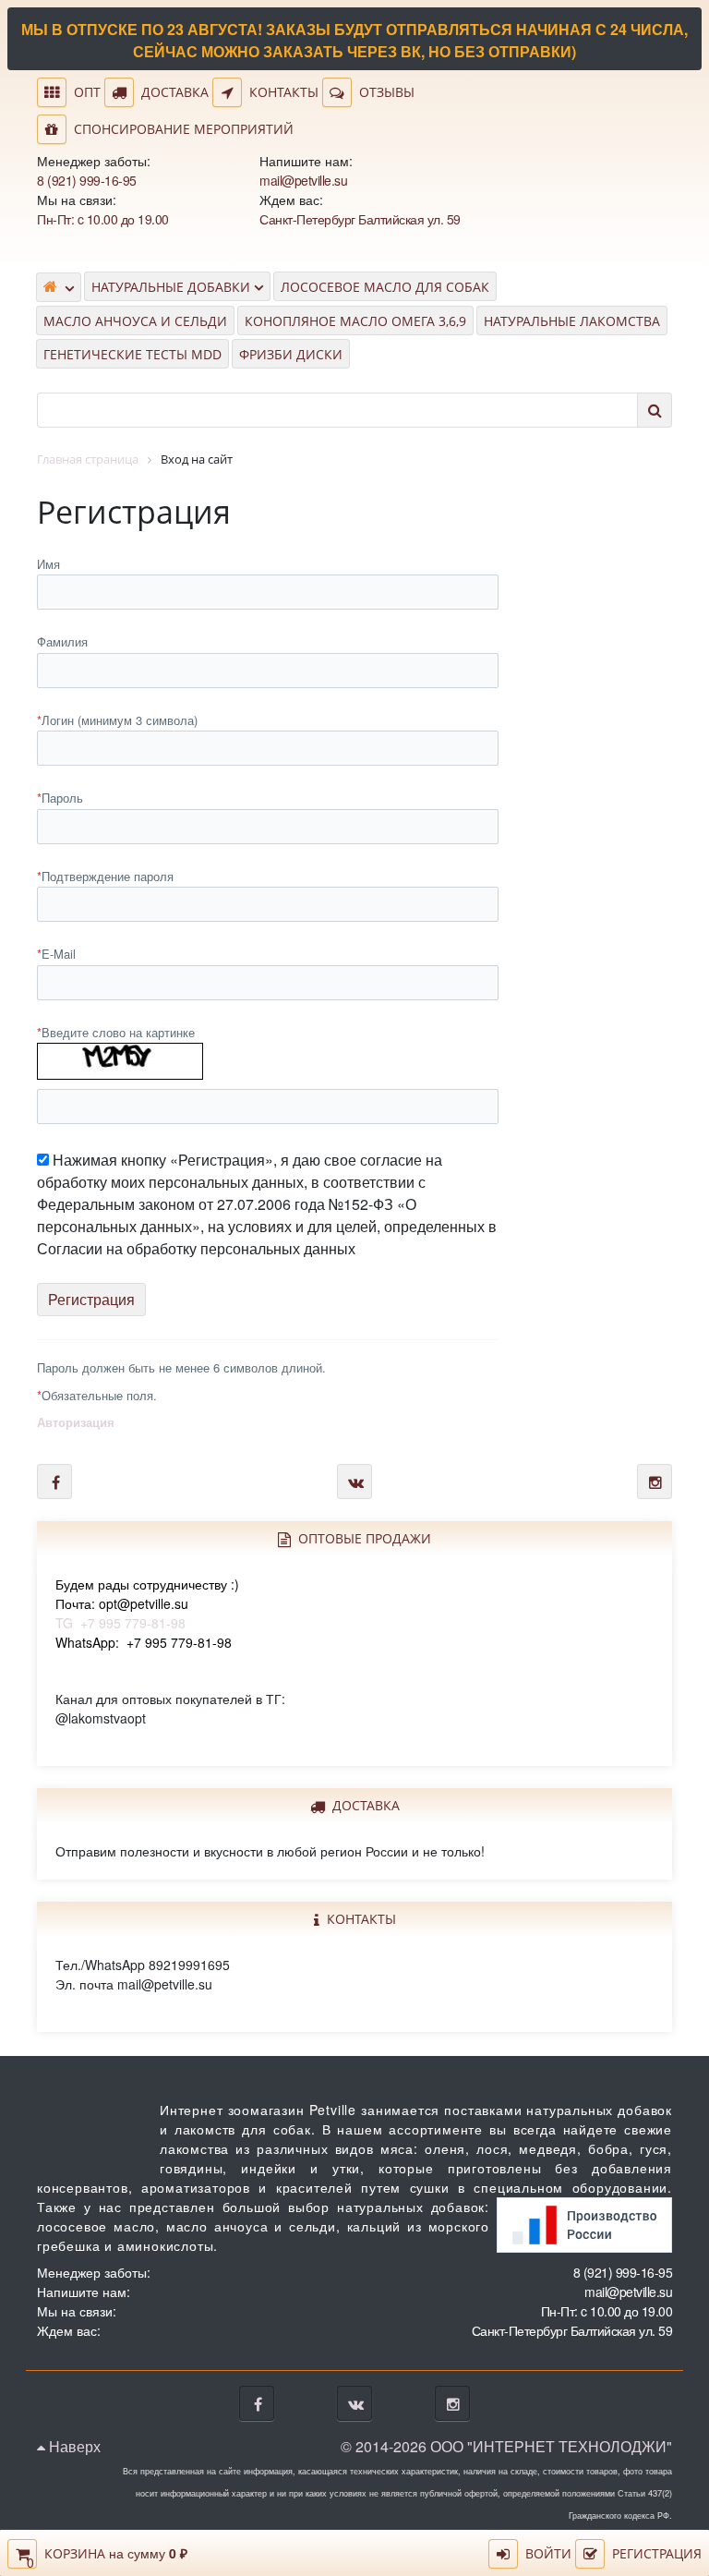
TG (147, 1603)
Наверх (73, 2446)
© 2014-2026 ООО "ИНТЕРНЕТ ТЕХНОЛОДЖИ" (506, 2446)
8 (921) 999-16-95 (87, 180)
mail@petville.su (303, 180)
